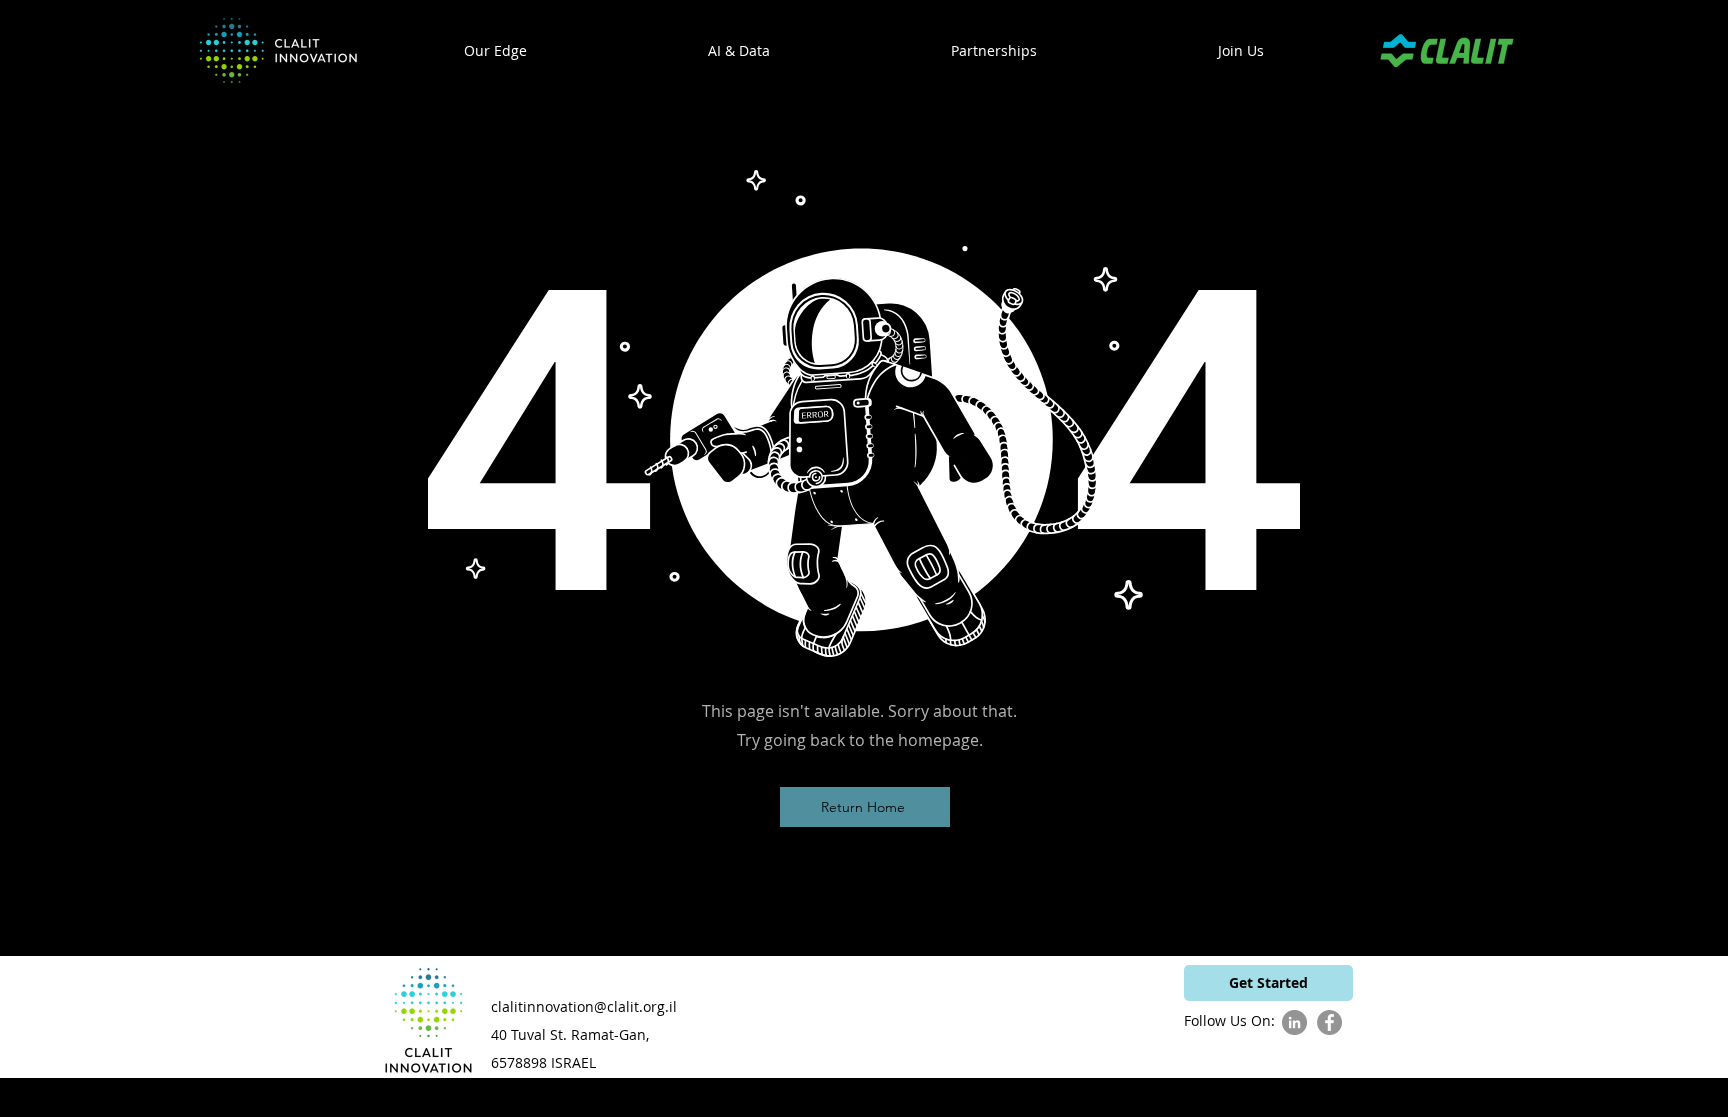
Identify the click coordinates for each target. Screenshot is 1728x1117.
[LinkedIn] (1294, 1022)
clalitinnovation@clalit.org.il (584, 1006)
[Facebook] (1329, 1022)
